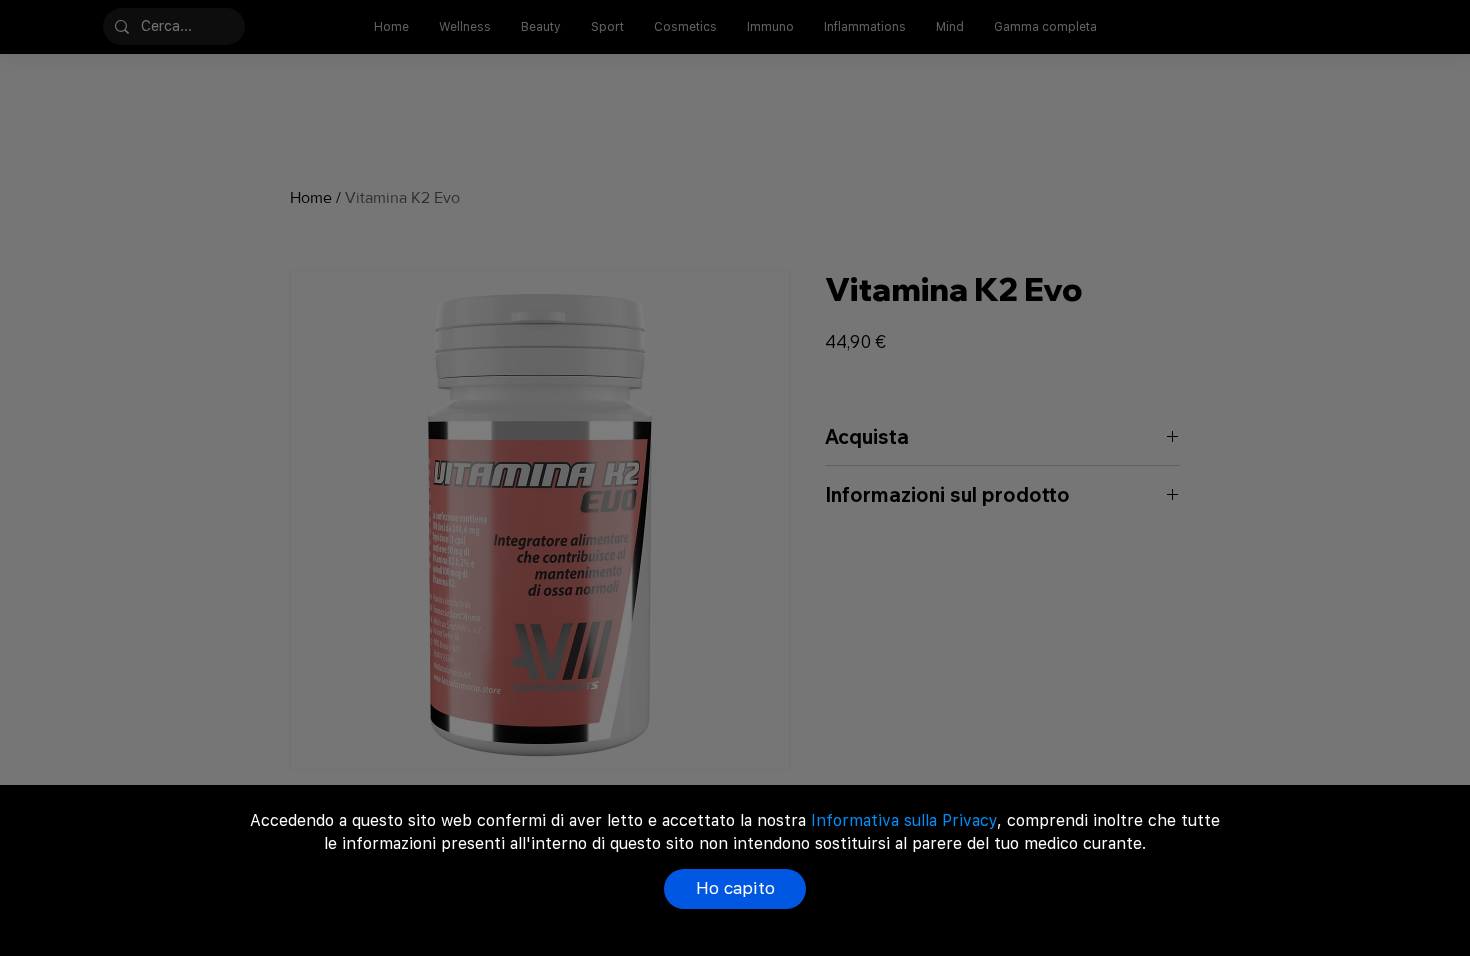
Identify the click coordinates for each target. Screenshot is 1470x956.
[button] (735, 889)
